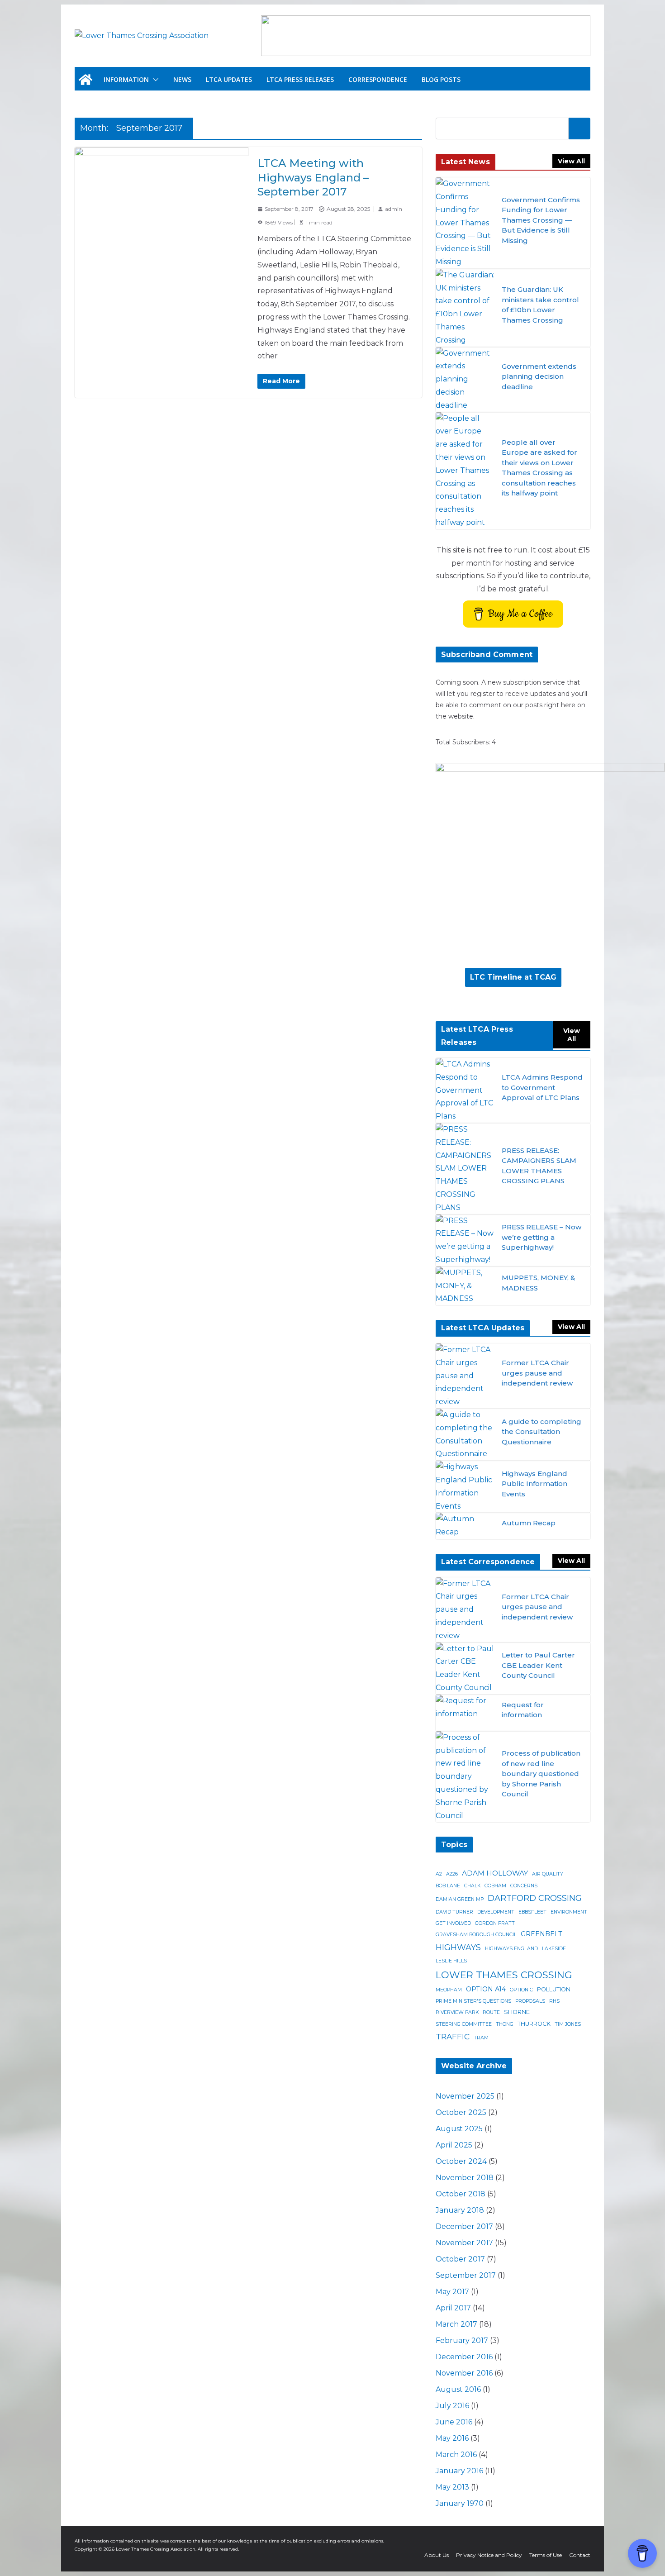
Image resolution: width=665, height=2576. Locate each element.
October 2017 (460, 2259)
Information (126, 79)
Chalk (472, 1886)
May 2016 (452, 2438)
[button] (154, 80)
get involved (453, 1923)
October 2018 (461, 2194)
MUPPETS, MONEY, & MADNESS (538, 1283)
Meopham (449, 1990)
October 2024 (461, 2161)
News (182, 79)
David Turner (454, 1912)
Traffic (453, 2036)
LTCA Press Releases (300, 79)
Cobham (495, 1886)
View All (571, 161)
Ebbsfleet (532, 1912)
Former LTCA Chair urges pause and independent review (537, 1373)
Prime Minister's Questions (473, 2001)
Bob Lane (448, 1886)
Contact (580, 2555)
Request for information (523, 1710)
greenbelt (541, 1934)
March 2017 (456, 2324)
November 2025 (465, 2096)
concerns (524, 1886)
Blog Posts (441, 79)
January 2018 (460, 2210)
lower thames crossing (504, 1975)
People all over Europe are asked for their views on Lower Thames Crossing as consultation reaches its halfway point (539, 468)
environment (569, 1912)
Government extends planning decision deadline (539, 376)
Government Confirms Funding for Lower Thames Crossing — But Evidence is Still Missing (541, 220)
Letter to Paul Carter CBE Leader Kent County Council (538, 1665)
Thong (505, 2024)
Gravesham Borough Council (476, 1935)
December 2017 (464, 2226)
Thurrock (534, 2024)
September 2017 (466, 2275)
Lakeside (554, 1949)
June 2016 (454, 2422)
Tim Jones (568, 2024)
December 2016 (464, 2357)
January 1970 (460, 2503)
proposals (530, 2001)
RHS (554, 2001)
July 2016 (452, 2406)
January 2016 (459, 2471)
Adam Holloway (495, 1873)
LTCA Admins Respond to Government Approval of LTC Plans (542, 1087)
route (491, 2012)
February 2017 (462, 2340)
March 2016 (456, 2455)
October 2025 (461, 2112)
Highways (458, 1947)
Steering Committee (464, 2024)
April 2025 (454, 2145)
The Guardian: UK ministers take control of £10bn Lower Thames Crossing (540, 305)
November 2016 (464, 2373)
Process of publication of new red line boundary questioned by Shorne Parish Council (541, 1774)
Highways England (511, 1949)
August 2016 (458, 2389)
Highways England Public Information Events (534, 1484)
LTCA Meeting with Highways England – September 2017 (313, 177)
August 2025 (459, 2129)
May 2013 (452, 2487)
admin (394, 209)
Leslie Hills (451, 1961)
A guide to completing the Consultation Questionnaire (541, 1432)
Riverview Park (457, 2012)
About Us (437, 2555)
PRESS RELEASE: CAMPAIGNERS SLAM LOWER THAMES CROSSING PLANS (539, 1166)
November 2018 (465, 2178)
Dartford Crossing (535, 1898)
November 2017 (464, 2243)
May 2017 (452, 2292)
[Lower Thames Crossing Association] (85, 80)
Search (579, 128)
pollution (554, 1989)
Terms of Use (546, 2555)
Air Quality (548, 1874)
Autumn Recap (529, 1523)
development (496, 1912)
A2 (439, 1874)
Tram (481, 2038)
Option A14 (486, 1989)
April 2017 (453, 2308)
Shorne (517, 2012)
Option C (521, 1990)
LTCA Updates (229, 79)
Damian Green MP (460, 1899)
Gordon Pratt (495, 1923)
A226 (452, 1874)
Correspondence (378, 79)
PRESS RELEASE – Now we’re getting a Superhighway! (541, 1237)
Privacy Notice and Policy (489, 2555)
